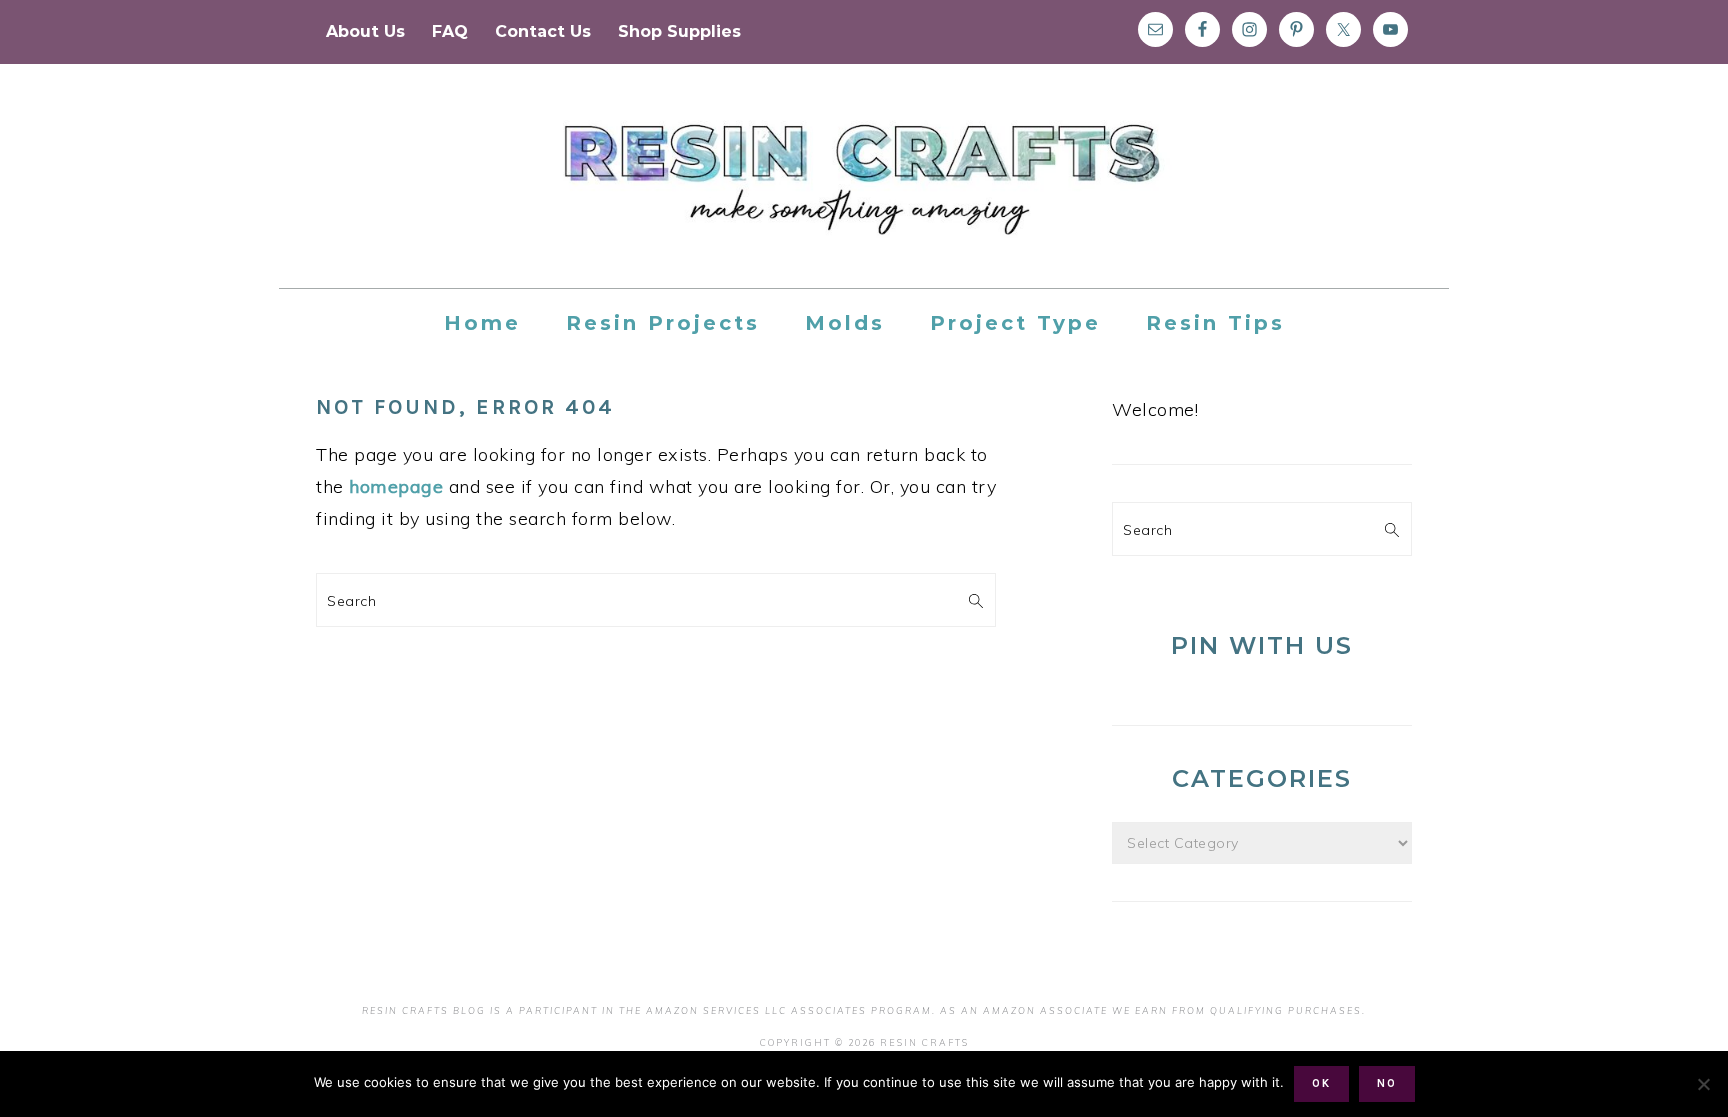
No (1387, 1083)
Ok (1321, 1083)
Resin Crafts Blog (864, 194)
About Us (365, 31)
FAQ (450, 31)
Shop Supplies (679, 31)
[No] (1703, 1084)
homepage (396, 486)
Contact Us (543, 31)
